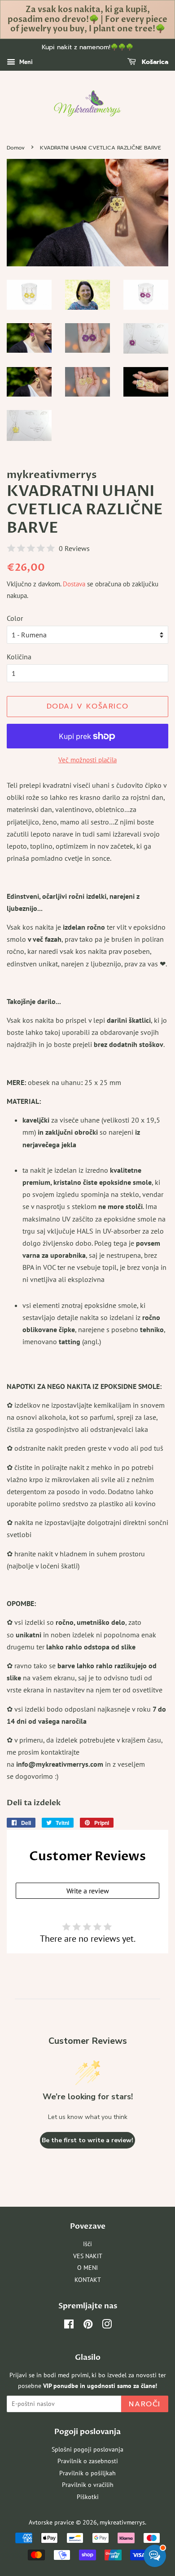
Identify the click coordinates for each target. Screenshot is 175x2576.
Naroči (145, 2404)
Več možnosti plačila (87, 760)
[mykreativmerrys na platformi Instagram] (107, 2326)
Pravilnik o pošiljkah (87, 2473)
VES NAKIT (88, 2256)
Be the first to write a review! (87, 2140)
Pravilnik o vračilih (88, 2485)
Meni (25, 62)
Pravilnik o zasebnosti (88, 2461)
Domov (16, 148)
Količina (19, 657)
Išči (87, 2244)
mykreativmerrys (122, 2522)
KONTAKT (88, 2280)
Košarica (154, 62)
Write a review (88, 1891)
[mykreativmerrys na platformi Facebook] (69, 2326)
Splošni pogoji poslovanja (87, 2449)
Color (15, 618)
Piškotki (88, 2497)
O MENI (87, 2268)
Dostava (74, 584)
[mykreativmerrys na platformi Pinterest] (88, 2326)
